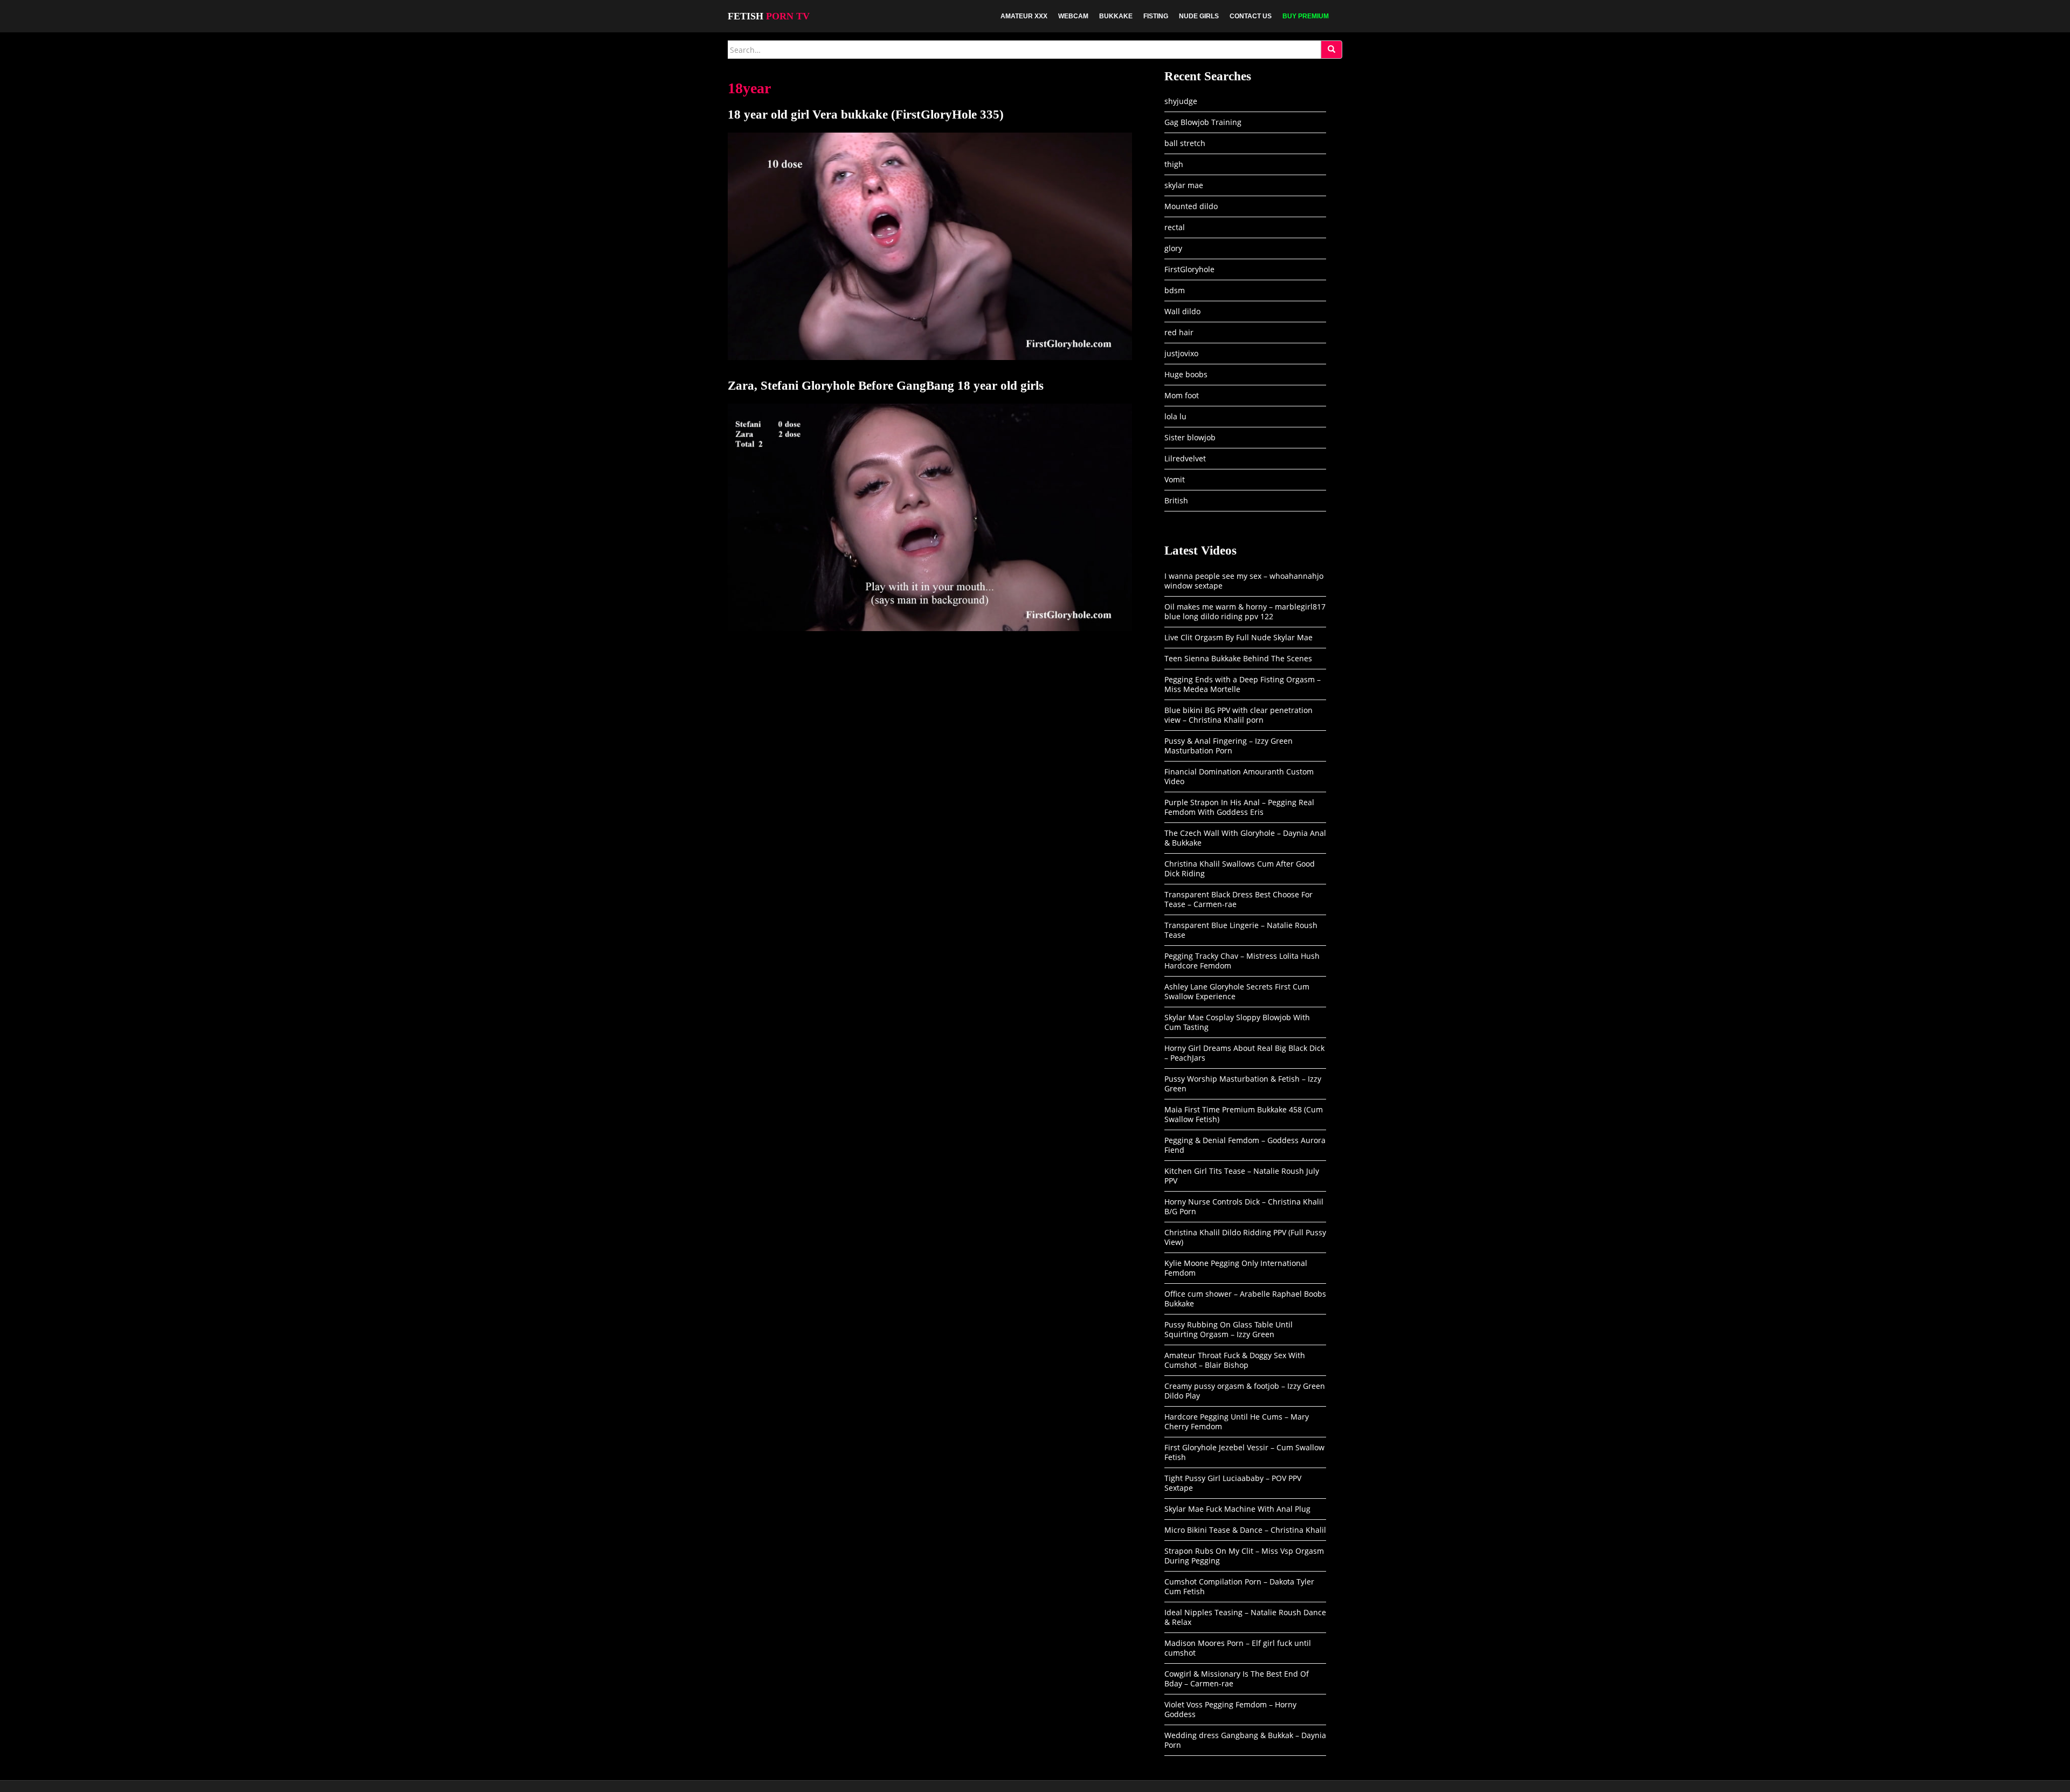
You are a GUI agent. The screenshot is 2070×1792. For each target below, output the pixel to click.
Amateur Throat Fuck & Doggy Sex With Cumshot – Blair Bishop (1235, 1360)
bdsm (1175, 290)
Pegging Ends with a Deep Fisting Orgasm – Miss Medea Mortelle (1243, 684)
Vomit (1175, 479)
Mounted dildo (1191, 206)
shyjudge (1181, 101)
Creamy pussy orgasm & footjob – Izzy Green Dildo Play (1245, 1391)
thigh (1174, 164)
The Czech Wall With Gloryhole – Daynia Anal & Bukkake (1245, 838)
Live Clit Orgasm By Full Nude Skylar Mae (1238, 637)
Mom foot (1182, 395)
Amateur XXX (1024, 16)
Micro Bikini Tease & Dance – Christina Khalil (1245, 1530)
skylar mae (1184, 185)
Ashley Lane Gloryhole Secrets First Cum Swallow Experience (1237, 991)
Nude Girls (1199, 16)
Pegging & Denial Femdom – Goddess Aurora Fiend (1245, 1145)
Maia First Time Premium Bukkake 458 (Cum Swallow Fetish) (1244, 1114)
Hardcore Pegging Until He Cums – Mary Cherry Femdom (1237, 1421)
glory (1173, 248)
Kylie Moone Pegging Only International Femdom (1236, 1268)
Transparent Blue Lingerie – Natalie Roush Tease (1241, 930)
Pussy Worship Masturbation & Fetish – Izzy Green (1243, 1084)
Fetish (769, 16)
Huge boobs (1186, 374)
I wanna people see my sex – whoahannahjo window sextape (1244, 581)
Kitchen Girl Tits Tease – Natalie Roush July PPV (1242, 1176)
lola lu (1175, 416)
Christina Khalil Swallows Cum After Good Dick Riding (1240, 869)
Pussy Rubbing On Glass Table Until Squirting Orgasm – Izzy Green (1229, 1329)
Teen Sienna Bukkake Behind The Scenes (1238, 658)
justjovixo (1181, 353)
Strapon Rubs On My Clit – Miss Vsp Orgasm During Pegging (1244, 1556)
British (1176, 500)
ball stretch (1185, 143)
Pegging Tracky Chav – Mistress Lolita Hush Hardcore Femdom (1242, 961)
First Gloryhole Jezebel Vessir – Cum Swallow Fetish (1244, 1452)
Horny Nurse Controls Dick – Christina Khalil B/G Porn (1244, 1206)
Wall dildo (1182, 311)
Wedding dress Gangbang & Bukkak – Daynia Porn (1245, 1740)
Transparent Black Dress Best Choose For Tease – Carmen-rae (1238, 899)
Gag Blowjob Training (1203, 122)
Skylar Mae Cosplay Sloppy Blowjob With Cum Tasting (1237, 1022)
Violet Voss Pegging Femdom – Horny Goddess (1230, 1709)
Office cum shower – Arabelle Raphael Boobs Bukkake (1245, 1299)
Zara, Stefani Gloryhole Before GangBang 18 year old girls (886, 386)
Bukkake (1116, 16)
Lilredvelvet (1185, 458)
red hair (1179, 332)
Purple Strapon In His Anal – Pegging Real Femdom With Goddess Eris (1239, 807)
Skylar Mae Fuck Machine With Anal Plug (1237, 1509)
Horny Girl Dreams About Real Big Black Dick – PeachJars (1244, 1053)
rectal (1175, 227)
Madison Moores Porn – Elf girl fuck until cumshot (1238, 1648)
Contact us (1251, 16)
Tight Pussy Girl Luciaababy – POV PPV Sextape (1233, 1483)
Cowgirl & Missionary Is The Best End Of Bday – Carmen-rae (1237, 1679)
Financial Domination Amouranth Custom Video (1239, 776)
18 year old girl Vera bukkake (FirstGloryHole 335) (866, 115)
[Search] (1331, 50)
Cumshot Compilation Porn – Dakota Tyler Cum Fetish (1239, 1586)
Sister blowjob (1190, 437)
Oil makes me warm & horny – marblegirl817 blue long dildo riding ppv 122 (1245, 611)
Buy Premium (1306, 16)
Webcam (1073, 16)
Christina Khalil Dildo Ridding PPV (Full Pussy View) (1245, 1237)
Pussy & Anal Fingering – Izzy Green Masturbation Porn (1229, 746)
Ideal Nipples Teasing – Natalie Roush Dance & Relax (1245, 1617)
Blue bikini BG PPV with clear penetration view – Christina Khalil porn (1238, 715)
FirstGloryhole (1189, 269)
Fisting (1156, 16)
